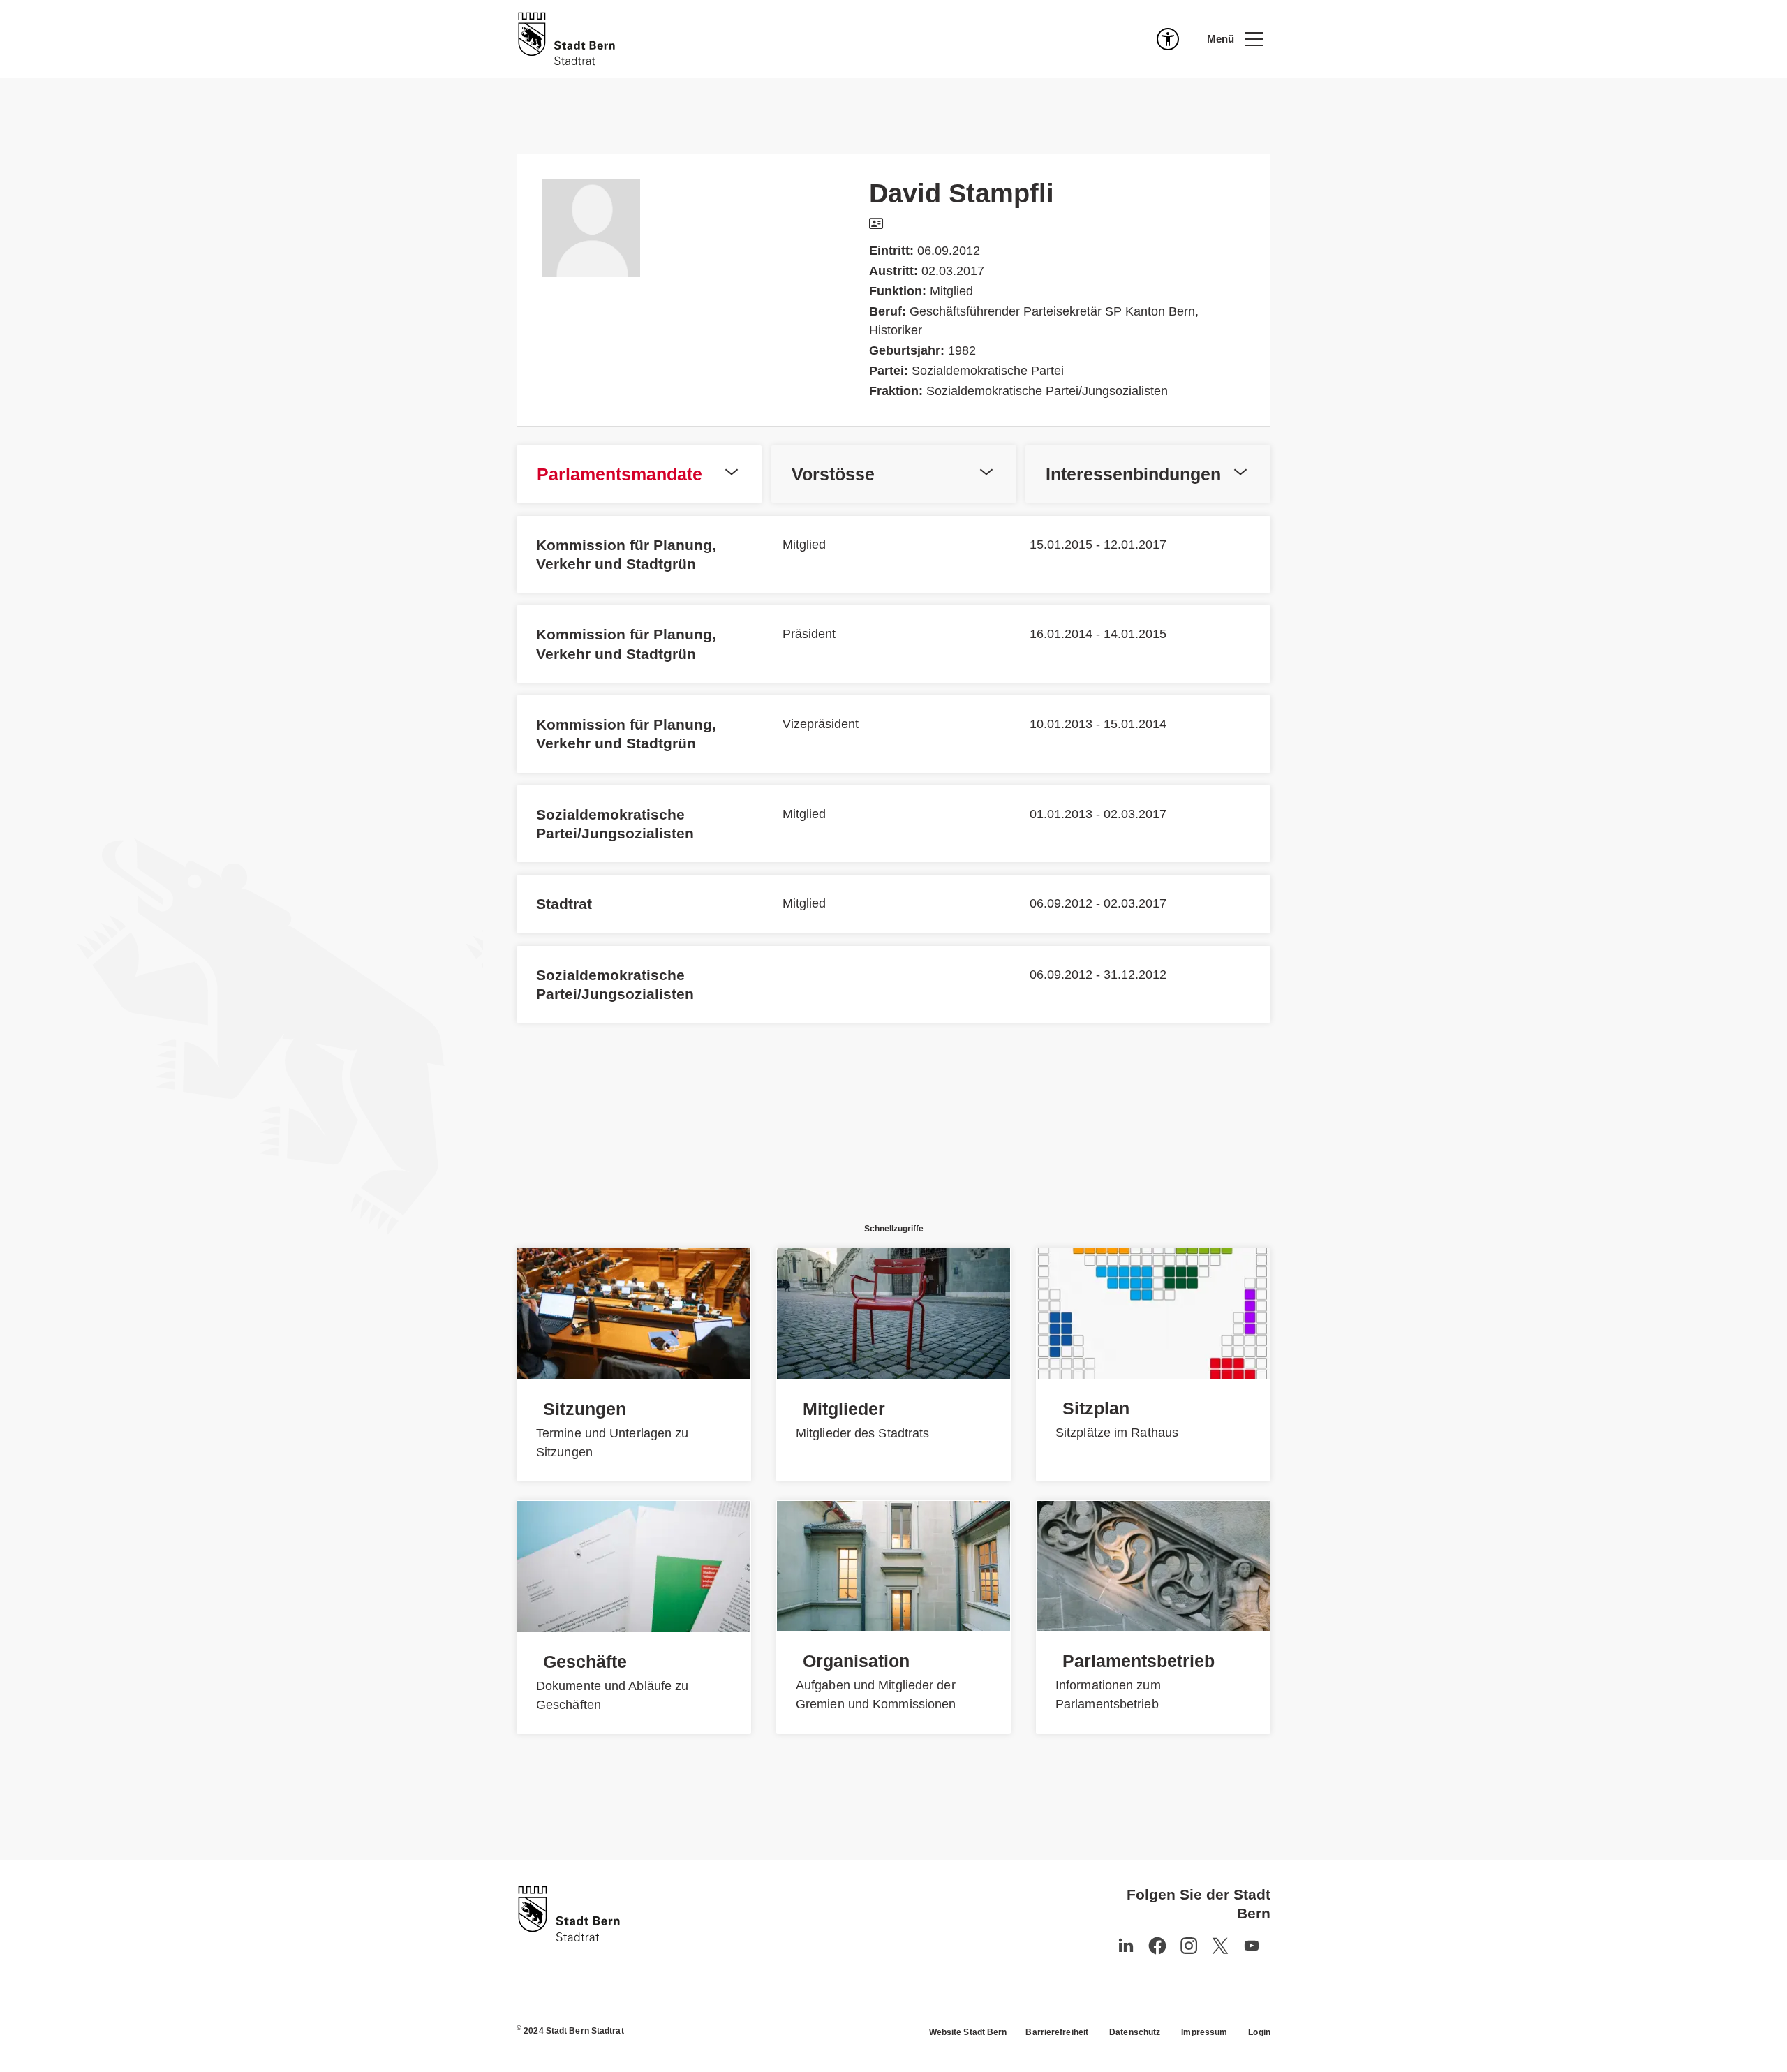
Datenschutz (1135, 2032)
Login (1259, 2032)
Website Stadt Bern (968, 2032)
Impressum (1204, 2032)
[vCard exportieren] (876, 224)
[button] (1234, 39)
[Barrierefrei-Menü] (1168, 39)
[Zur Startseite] (566, 39)
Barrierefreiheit (1057, 2032)
